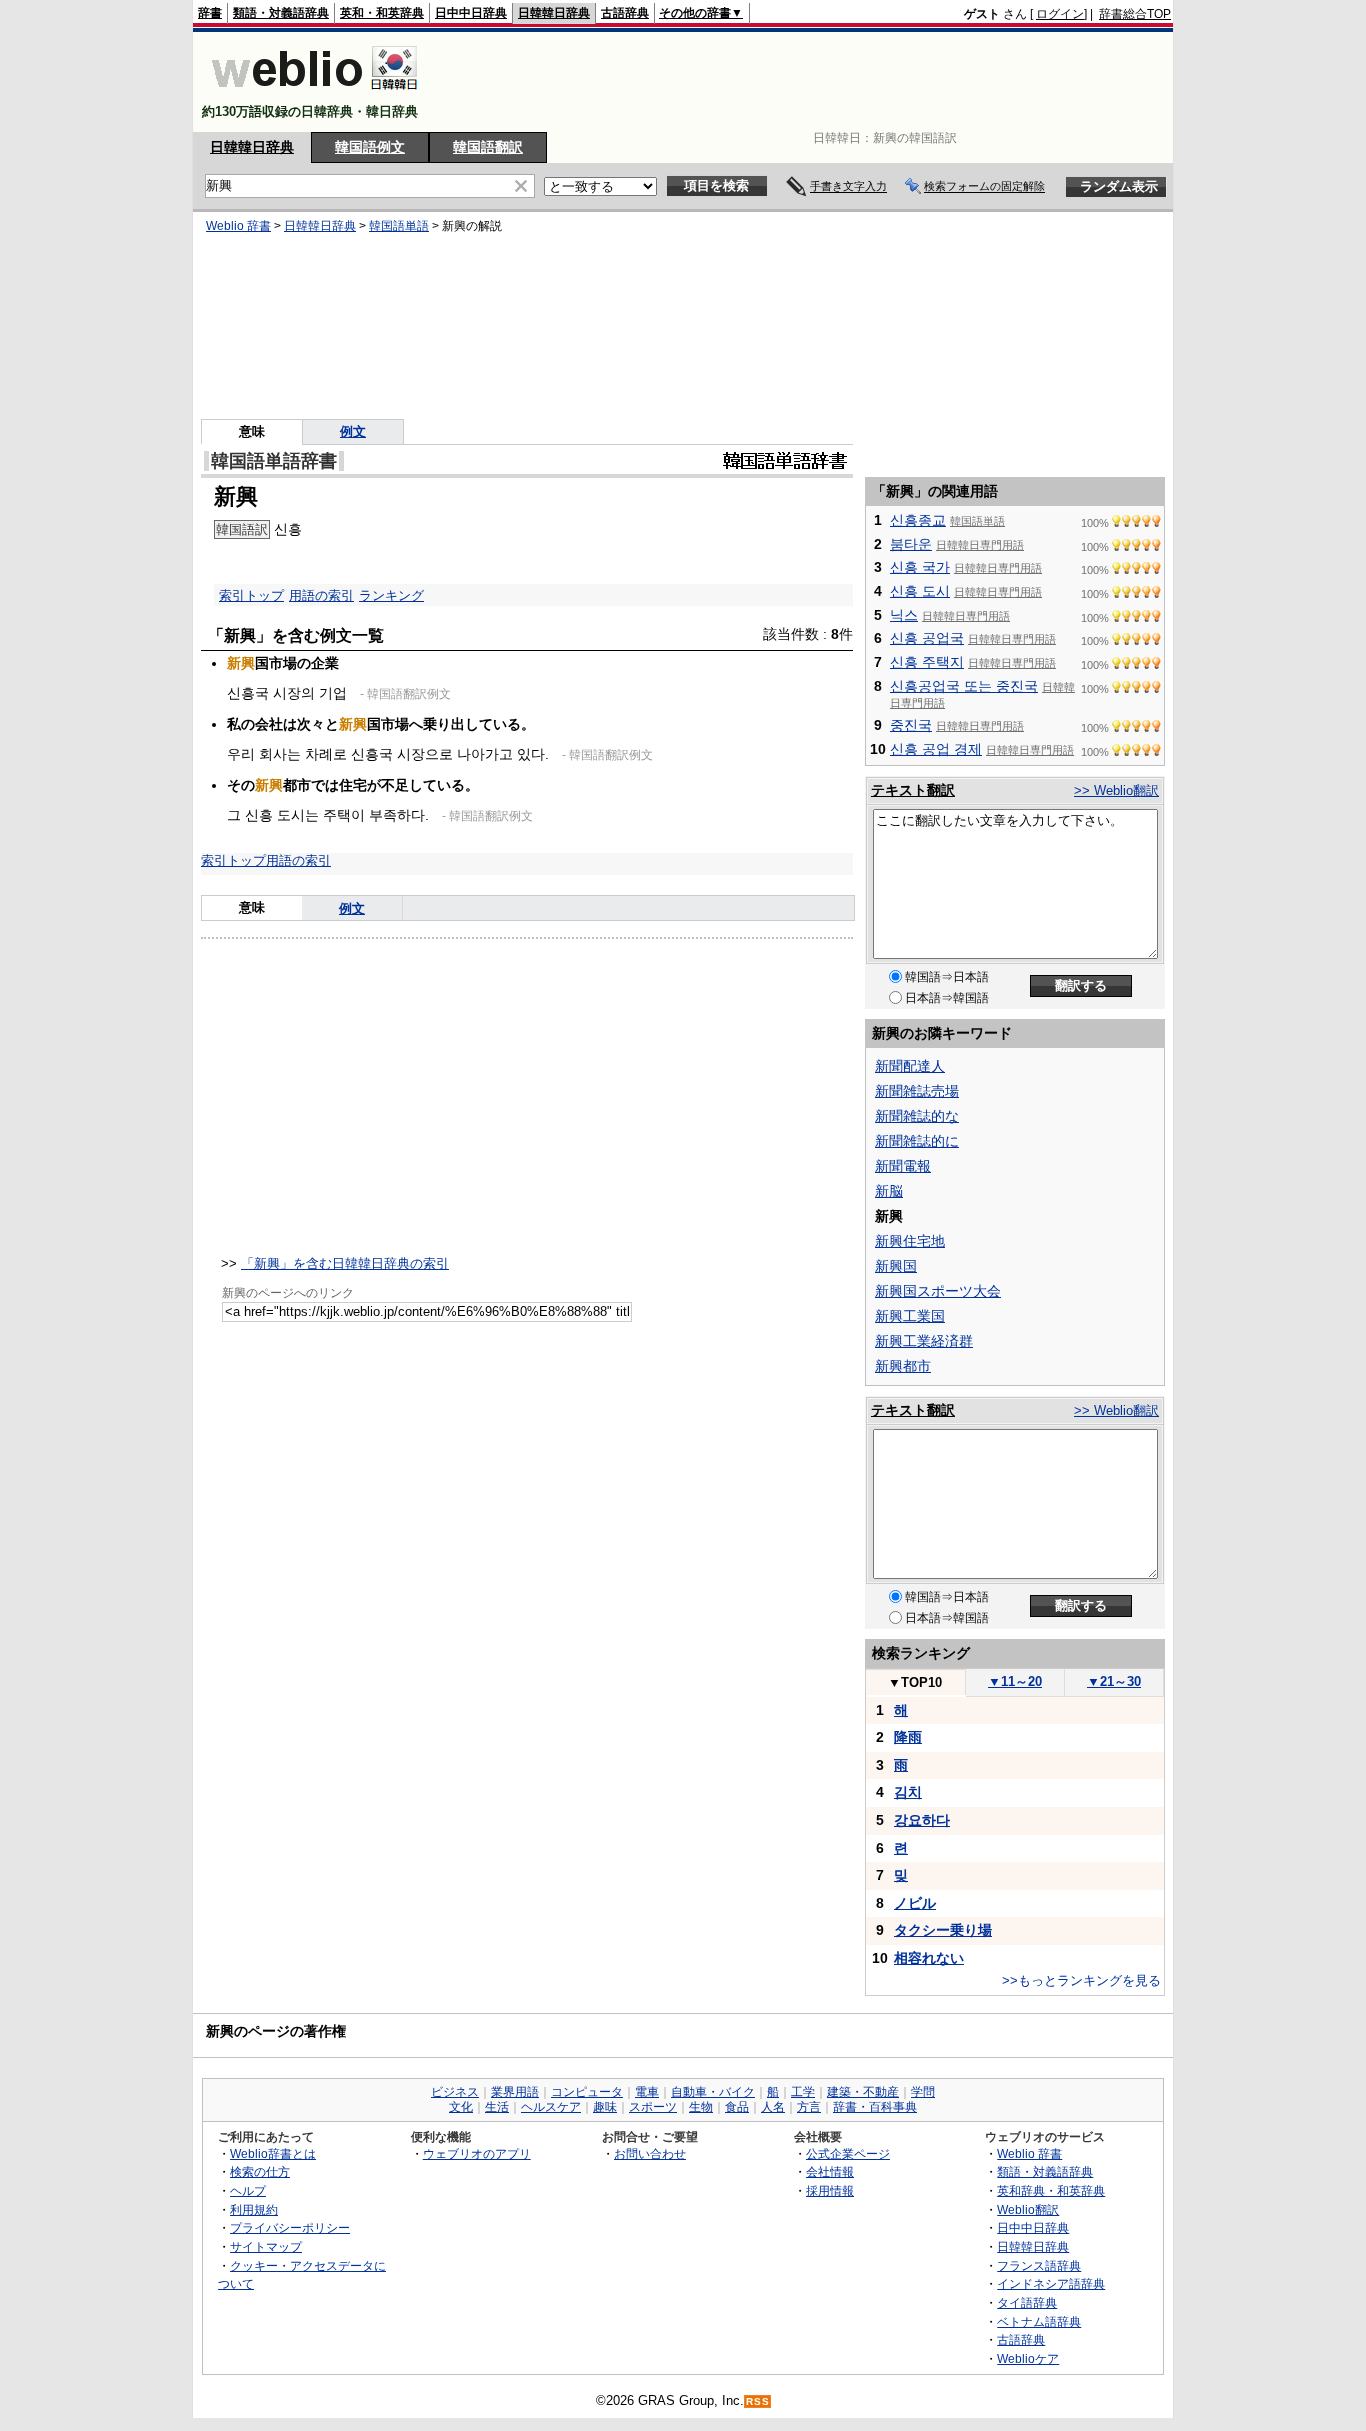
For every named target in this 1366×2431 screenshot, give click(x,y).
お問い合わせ (650, 2153)
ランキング (391, 595)
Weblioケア (1028, 2358)
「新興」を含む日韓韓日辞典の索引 (345, 1263)
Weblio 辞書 (238, 226)
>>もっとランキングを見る (1081, 1980)
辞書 (210, 13)
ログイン (1060, 14)
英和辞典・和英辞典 (1051, 2190)
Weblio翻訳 (1028, 2209)
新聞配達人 (910, 1066)
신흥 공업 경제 (936, 749)
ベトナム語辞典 (1039, 2321)
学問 (923, 2092)
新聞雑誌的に (917, 1141)
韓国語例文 (370, 147)
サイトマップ (266, 2246)
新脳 (889, 1191)
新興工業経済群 (924, 1341)
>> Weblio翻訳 (1116, 790)
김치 (908, 1792)
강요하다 (922, 1820)
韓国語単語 (399, 226)
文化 (461, 2107)
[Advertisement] (807, 82)
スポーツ (653, 2107)
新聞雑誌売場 (917, 1091)
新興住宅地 (910, 1241)
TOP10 (915, 1682)
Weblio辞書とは (273, 2153)
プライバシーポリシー (290, 2227)
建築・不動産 (863, 2092)
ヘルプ (248, 2190)
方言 (809, 2107)
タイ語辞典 (1027, 2302)
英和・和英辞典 (382, 13)
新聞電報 (903, 1166)
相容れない (929, 1958)
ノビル (915, 1903)
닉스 (904, 615)
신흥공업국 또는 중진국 (964, 686)
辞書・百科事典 (875, 2107)
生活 (497, 2107)
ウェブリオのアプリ (477, 2153)
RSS (758, 2401)
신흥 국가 (920, 567)
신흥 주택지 (927, 662)
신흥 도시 (920, 591)
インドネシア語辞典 (1051, 2283)
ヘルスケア (551, 2107)
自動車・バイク (713, 2092)
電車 (647, 2092)
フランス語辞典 (1039, 2265)
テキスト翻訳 (913, 790)
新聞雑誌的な (917, 1116)
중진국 (911, 725)
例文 (353, 431)
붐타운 (911, 544)
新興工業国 (910, 1316)
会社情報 (830, 2171)
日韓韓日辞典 (554, 13)
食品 (737, 2107)
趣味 (605, 2107)
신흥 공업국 (927, 638)
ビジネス (455, 2092)
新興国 (896, 1266)
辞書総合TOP (1135, 14)
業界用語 (515, 2092)
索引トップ (251, 595)
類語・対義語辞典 (281, 13)
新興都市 (903, 1366)
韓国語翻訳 (488, 147)
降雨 (908, 1737)
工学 (803, 2092)
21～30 (1114, 1681)
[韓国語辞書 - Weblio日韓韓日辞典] (314, 94)
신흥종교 (918, 520)
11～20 (1015, 1681)
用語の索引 (321, 595)
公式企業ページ (848, 2153)
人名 (773, 2107)
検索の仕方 (260, 2171)
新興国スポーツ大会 (938, 1291)
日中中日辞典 (471, 13)
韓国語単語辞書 (274, 461)
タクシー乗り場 (943, 1930)
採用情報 (830, 2190)
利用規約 (254, 2209)
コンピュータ (587, 2092)
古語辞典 (625, 13)
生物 (701, 2107)
